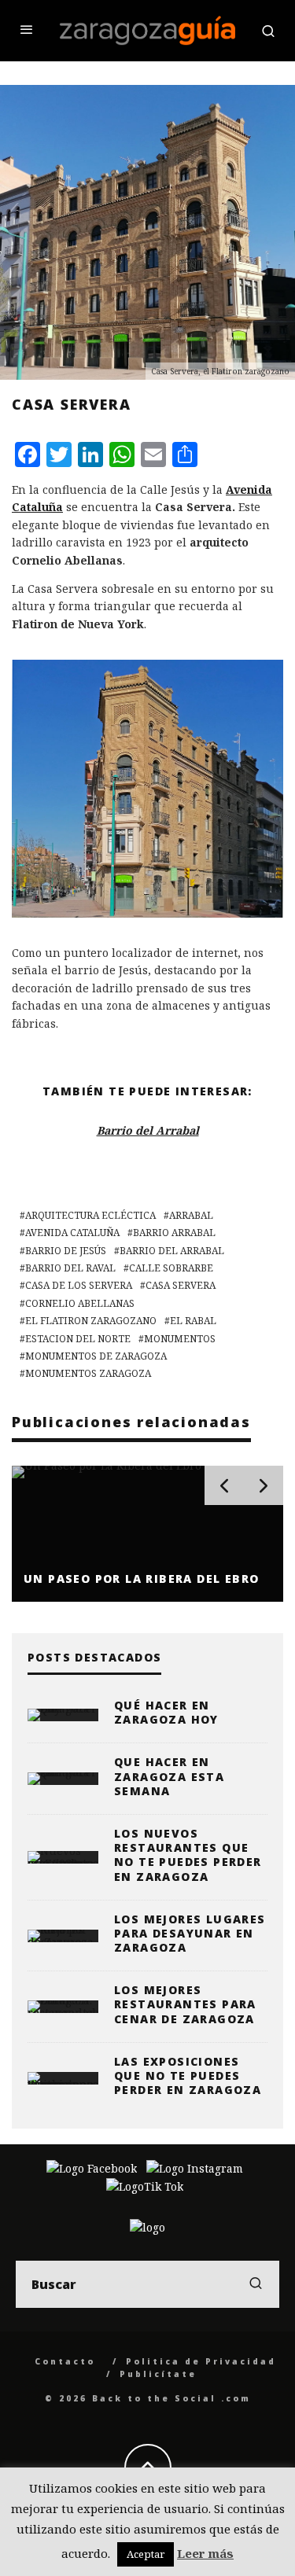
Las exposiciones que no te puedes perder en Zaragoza (188, 2076)
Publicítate (158, 2374)
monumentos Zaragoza (88, 1373)
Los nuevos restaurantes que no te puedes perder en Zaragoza (188, 1855)
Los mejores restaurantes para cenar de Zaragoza (185, 2004)
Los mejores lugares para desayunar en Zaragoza (190, 1933)
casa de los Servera (79, 1285)
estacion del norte (78, 1339)
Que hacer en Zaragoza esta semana (169, 1776)
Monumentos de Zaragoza (96, 1356)
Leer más (205, 2553)
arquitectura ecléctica (90, 1215)
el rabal (193, 1321)
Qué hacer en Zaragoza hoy (166, 1712)
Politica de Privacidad (201, 2361)
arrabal (191, 1215)
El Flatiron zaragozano (91, 1321)
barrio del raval (70, 1268)
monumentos (180, 1339)
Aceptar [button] (146, 2554)
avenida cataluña (72, 1233)
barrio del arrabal (172, 1251)
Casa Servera (181, 1285)
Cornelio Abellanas (80, 1303)
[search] (256, 2284)
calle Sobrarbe (171, 1268)
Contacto (65, 2361)
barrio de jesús (66, 1251)
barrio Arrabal (174, 1233)
